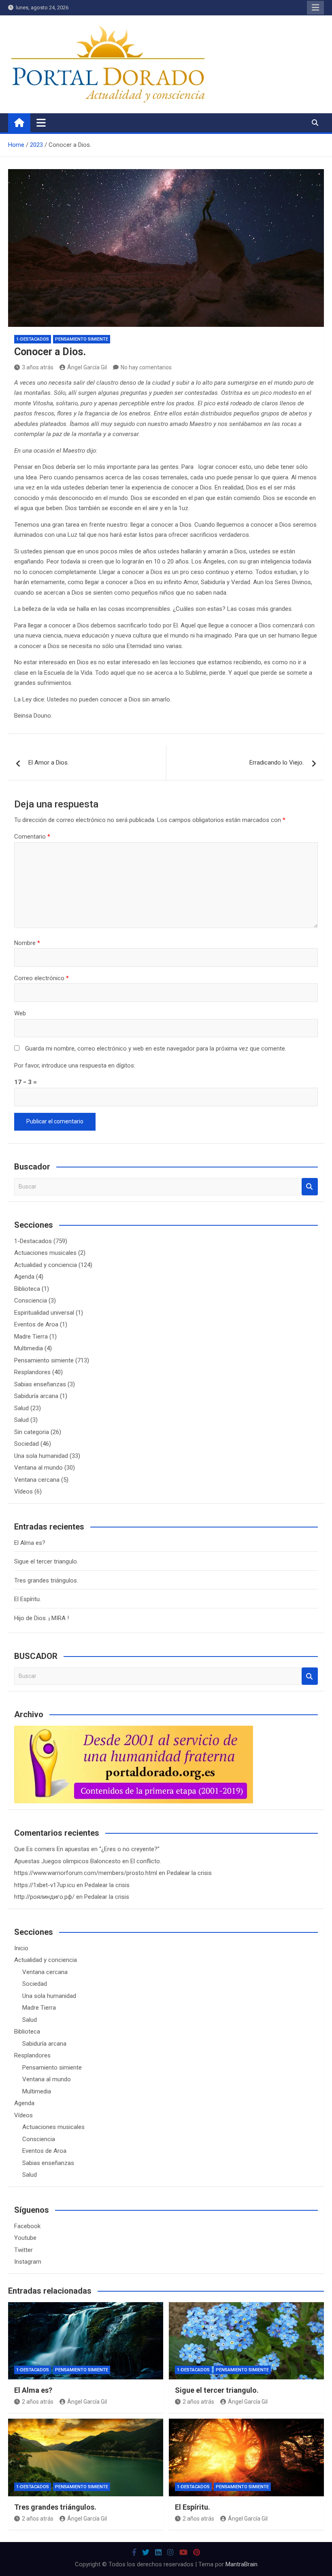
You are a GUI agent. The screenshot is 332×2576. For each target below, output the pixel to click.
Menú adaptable (315, 8)
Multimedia (29, 1348)
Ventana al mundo (38, 1468)
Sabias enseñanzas (40, 1384)
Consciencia (31, 1301)
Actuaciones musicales (45, 1253)
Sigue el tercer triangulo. (46, 1561)
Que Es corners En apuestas (52, 1849)
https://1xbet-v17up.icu (45, 1885)
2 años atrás (38, 2402)
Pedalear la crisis (189, 1873)
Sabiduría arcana (36, 1396)
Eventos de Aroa (36, 1324)
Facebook (27, 2226)
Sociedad (27, 1444)
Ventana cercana (37, 1480)
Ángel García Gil (87, 367)
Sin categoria (32, 1432)
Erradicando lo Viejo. (277, 763)
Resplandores (32, 1372)
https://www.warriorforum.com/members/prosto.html (86, 1873)
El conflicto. (146, 1861)
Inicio (21, 1948)
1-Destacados (33, 339)
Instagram (28, 2262)
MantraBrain (242, 2564)
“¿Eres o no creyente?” (129, 1849)
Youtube (25, 2238)
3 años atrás (38, 367)
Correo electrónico (41, 978)
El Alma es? (30, 1543)
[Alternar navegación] (41, 123)
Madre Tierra (31, 1337)
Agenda (24, 1277)
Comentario (32, 837)
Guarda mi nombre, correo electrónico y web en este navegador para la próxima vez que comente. (156, 1049)
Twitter (23, 2250)
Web (20, 1013)
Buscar (310, 1187)
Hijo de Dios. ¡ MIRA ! (41, 1618)
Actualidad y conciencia (46, 1265)
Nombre (27, 943)
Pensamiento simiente (82, 339)
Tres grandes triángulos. (46, 1580)
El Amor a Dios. (49, 763)
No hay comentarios (146, 367)
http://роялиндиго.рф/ (44, 1897)
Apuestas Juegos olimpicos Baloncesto (67, 1861)
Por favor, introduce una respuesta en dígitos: (75, 1066)
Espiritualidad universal (44, 1313)
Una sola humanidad (41, 1456)
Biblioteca (27, 1289)
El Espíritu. (28, 1599)
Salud (21, 1408)
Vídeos (23, 1491)
